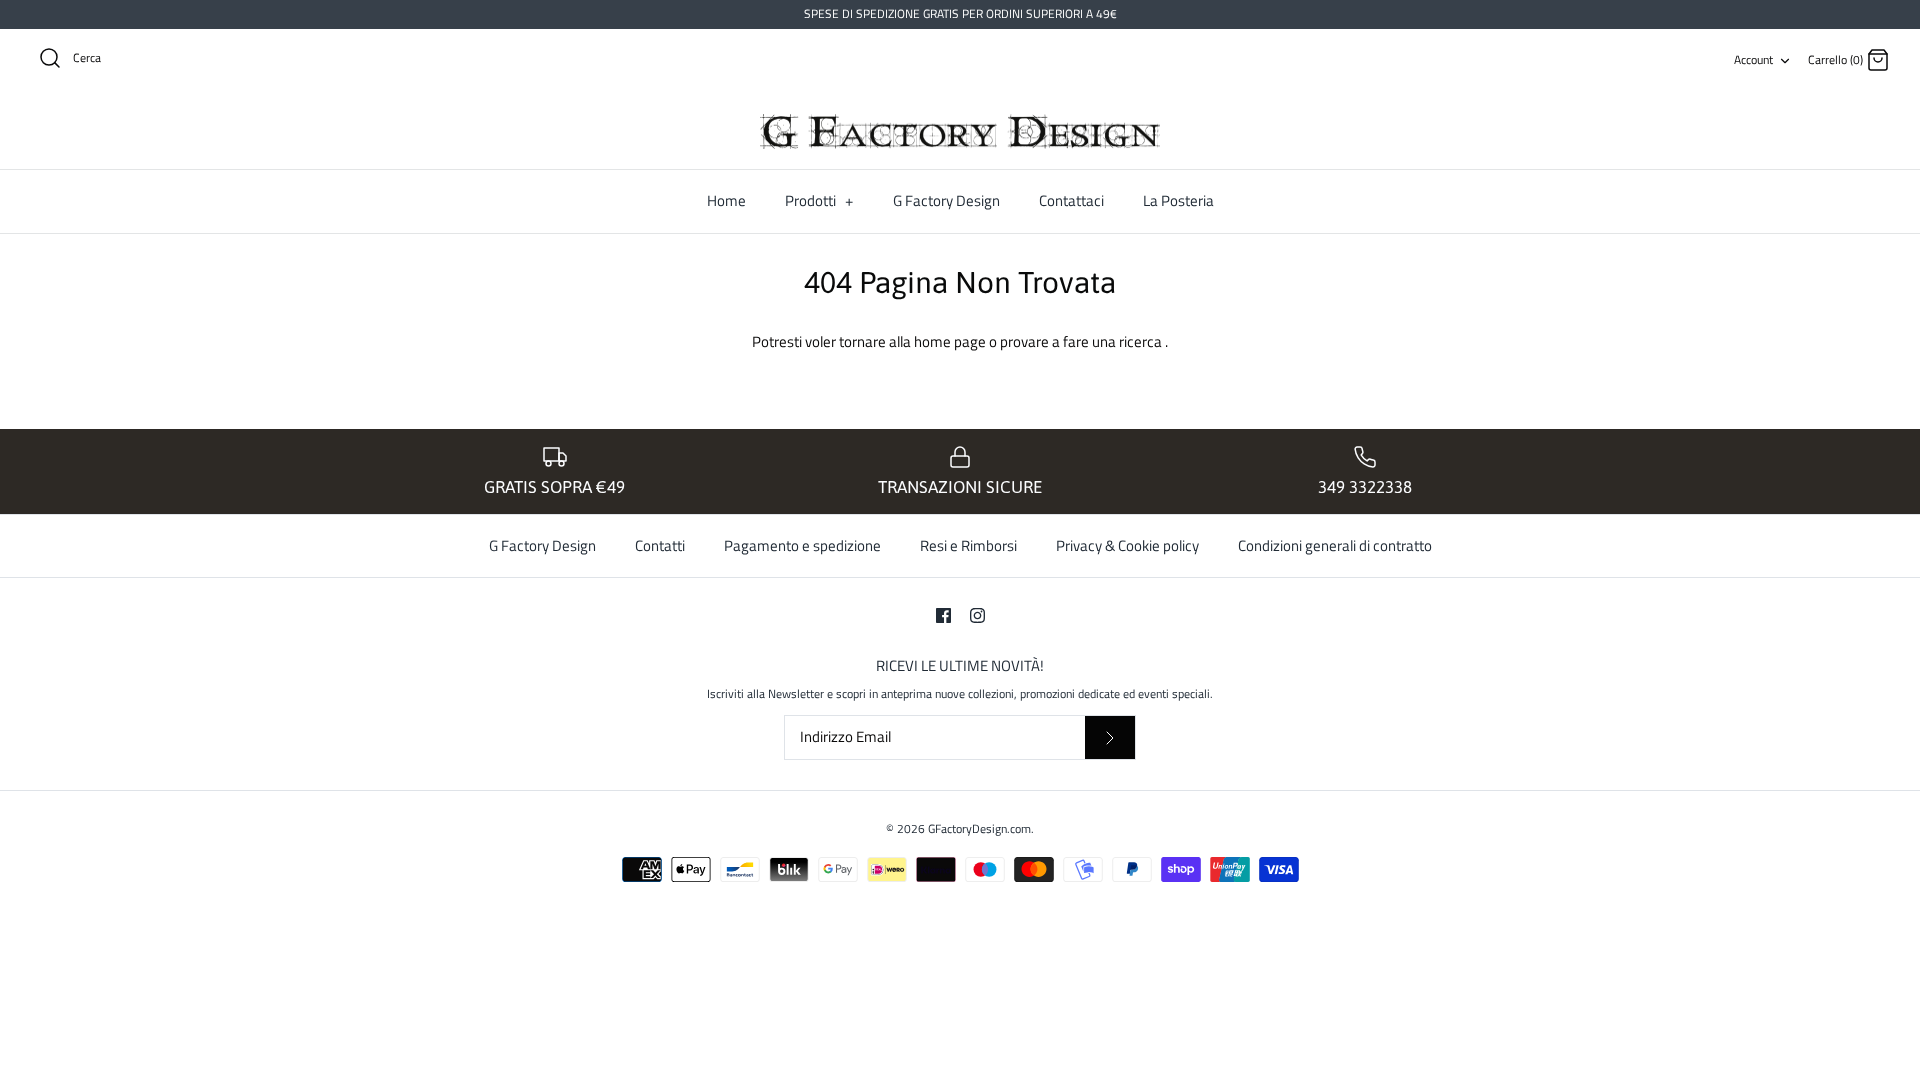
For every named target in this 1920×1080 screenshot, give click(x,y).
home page (951, 341)
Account (1753, 59)
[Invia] (1110, 737)
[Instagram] (977, 615)
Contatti (660, 545)
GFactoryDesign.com (979, 828)
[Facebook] (943, 615)
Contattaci (1071, 200)
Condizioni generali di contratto (1335, 545)
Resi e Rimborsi (968, 545)
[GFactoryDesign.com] (960, 132)
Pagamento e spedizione (802, 545)
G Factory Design (946, 200)
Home (726, 200)
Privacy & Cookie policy (1127, 545)
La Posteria (1178, 200)
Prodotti (819, 200)
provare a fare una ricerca (1082, 341)
